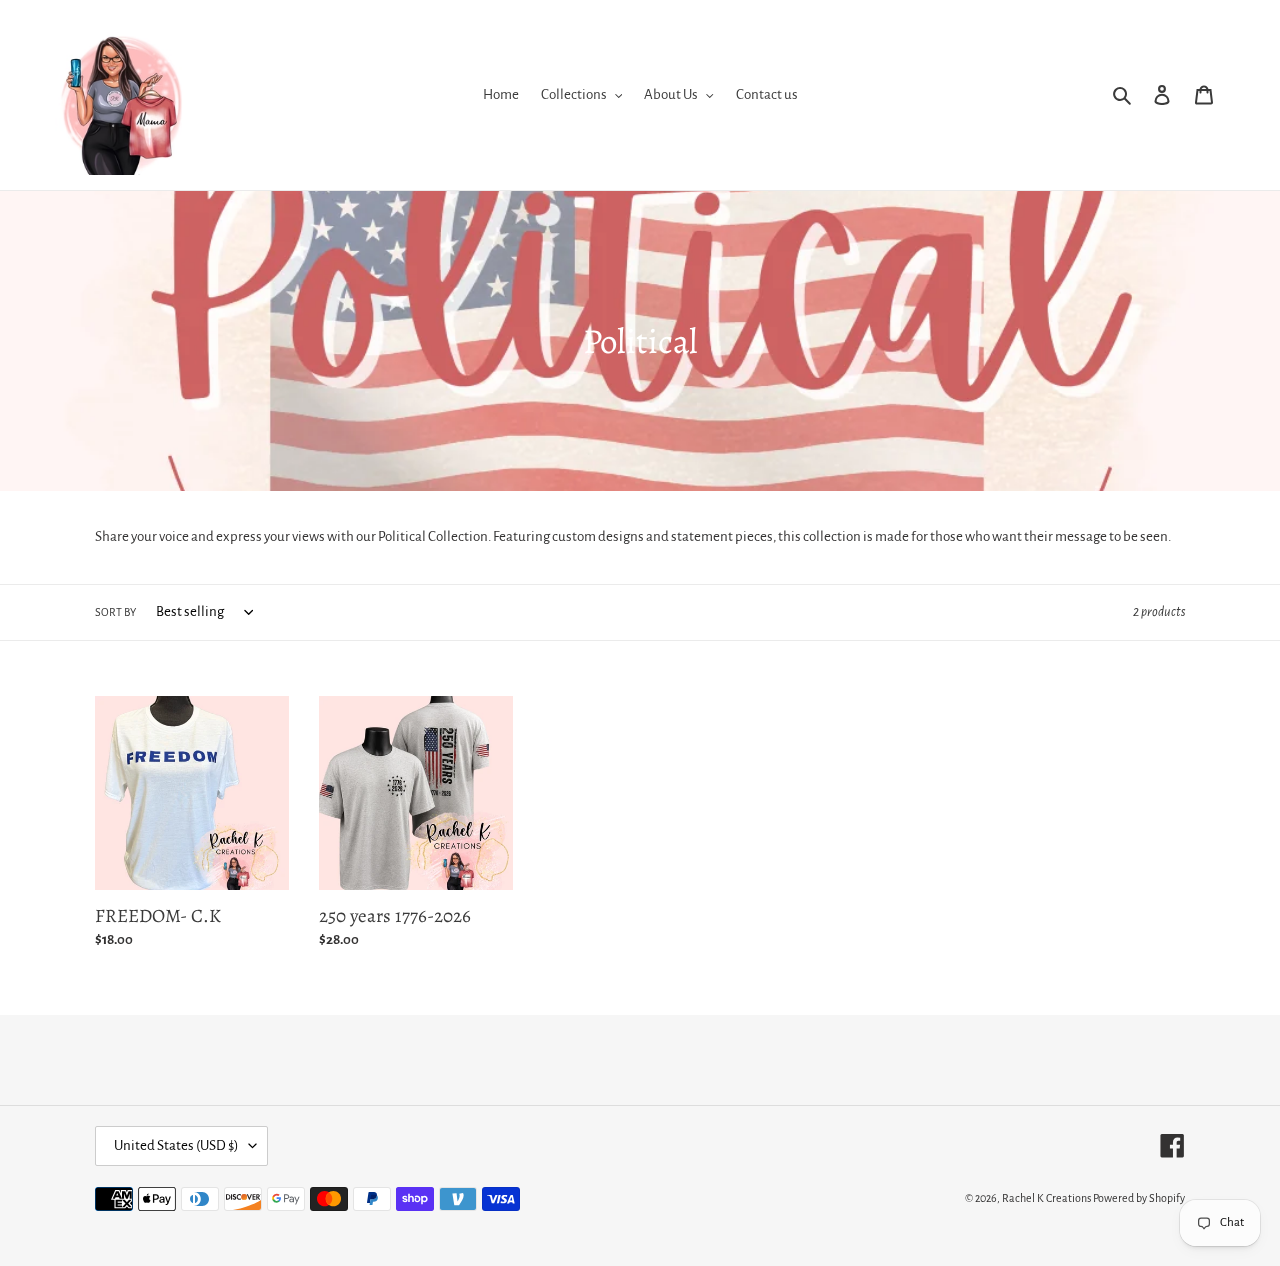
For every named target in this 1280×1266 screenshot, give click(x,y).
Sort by (115, 612)
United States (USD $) (176, 1145)
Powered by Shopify (1139, 1198)
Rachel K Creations (1046, 1198)
